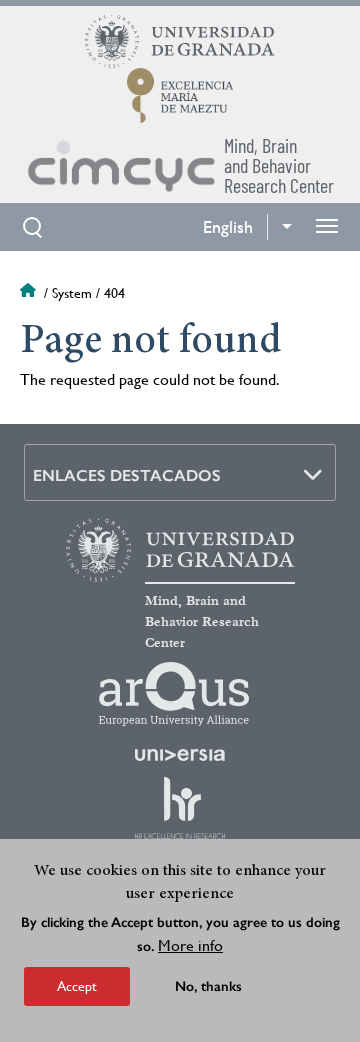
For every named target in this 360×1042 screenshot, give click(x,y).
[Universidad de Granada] (180, 41)
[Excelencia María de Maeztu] (180, 95)
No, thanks (208, 986)
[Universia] (180, 755)
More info (190, 945)
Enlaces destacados (127, 475)
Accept (77, 986)
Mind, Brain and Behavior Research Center (202, 622)
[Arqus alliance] (174, 694)
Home (30, 293)
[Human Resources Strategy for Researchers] (180, 808)
